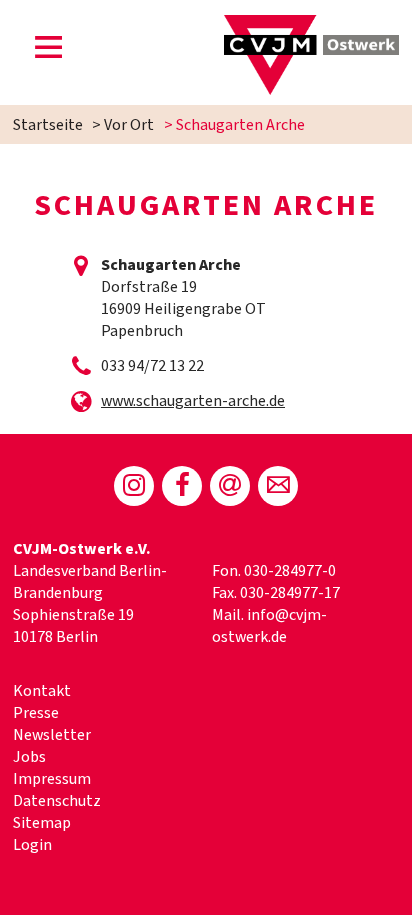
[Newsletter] (230, 486)
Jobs (29, 757)
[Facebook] (182, 486)
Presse (36, 713)
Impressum (52, 779)
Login (32, 845)
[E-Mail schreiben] (278, 486)
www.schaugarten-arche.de (193, 401)
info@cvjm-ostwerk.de (269, 626)
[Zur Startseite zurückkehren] (311, 26)
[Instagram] (134, 486)
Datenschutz (57, 801)
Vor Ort (129, 125)
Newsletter (52, 735)
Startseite (48, 125)
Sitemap (42, 823)
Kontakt (42, 691)
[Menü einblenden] (49, 51)
